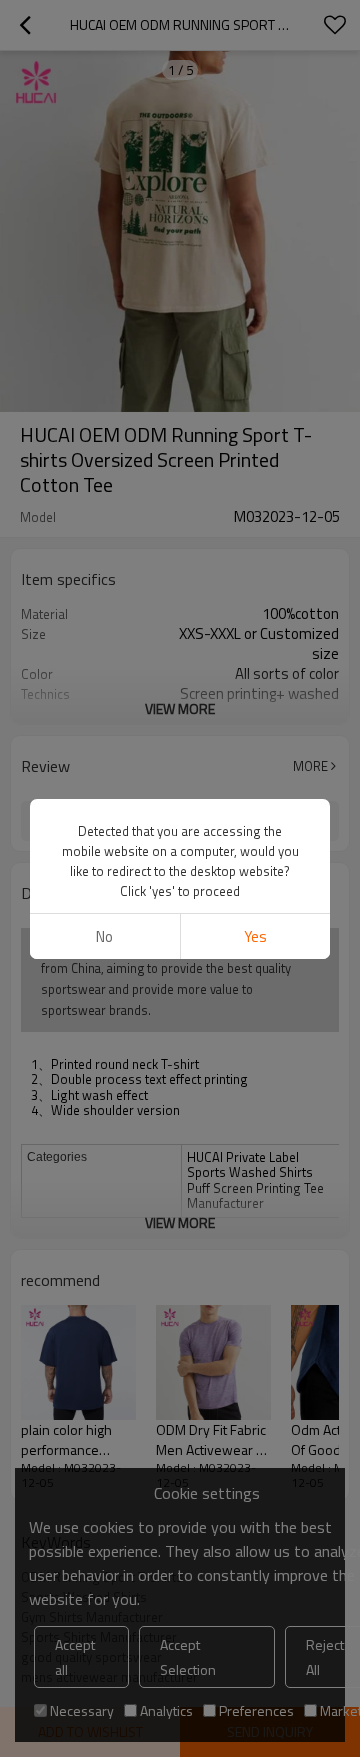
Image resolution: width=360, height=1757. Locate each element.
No (104, 936)
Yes (255, 936)
